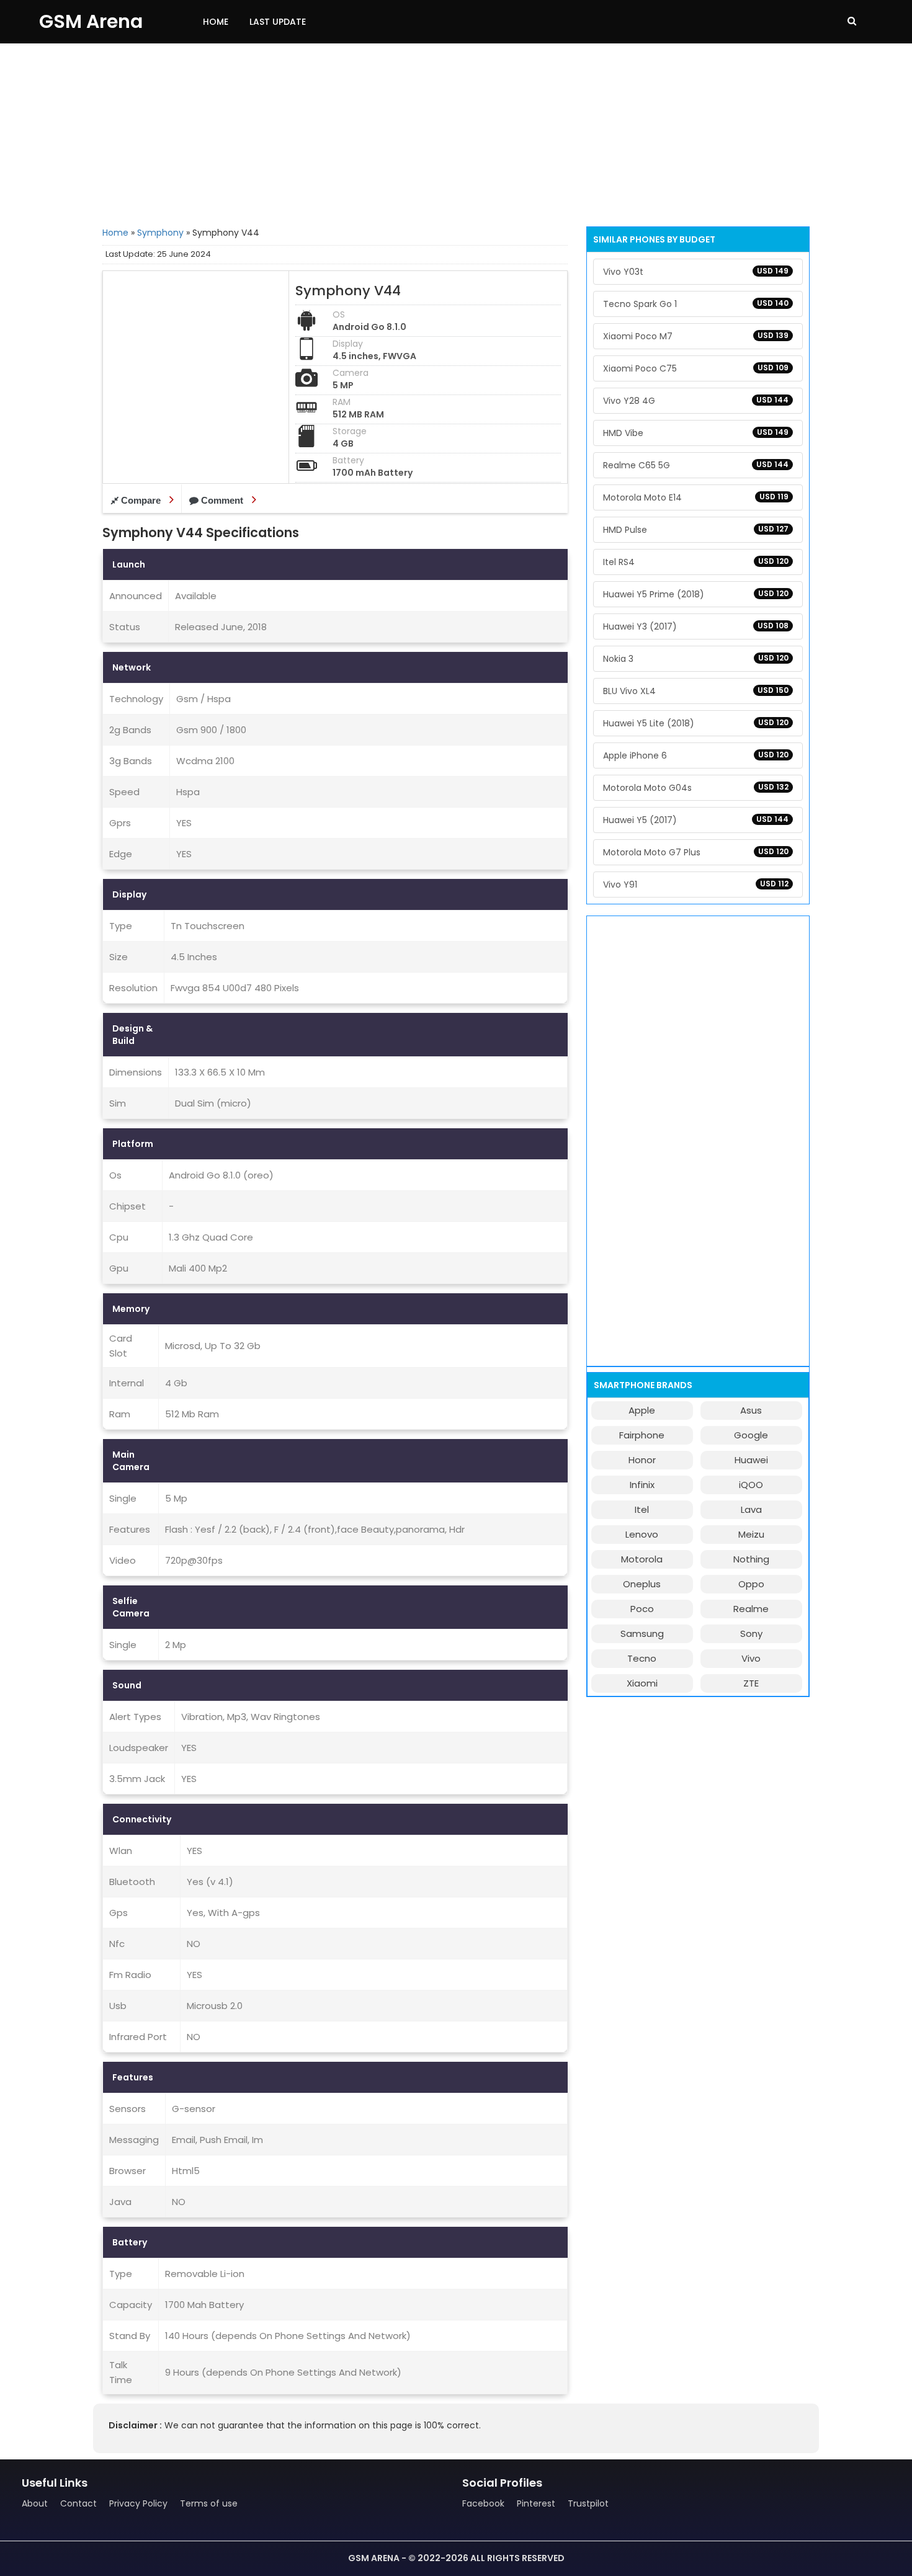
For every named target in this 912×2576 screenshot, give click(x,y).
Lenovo (642, 1534)
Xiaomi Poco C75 (696, 368)
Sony (751, 1633)
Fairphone (642, 1435)
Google (751, 1435)
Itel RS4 (696, 562)
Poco (642, 1609)
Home (216, 22)
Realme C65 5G (696, 465)
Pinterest (536, 2503)
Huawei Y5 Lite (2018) (696, 723)
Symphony (160, 233)
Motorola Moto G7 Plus (696, 852)
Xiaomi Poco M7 (696, 336)
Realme (751, 1609)
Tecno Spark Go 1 (696, 304)
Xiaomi (642, 1683)
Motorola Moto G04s (696, 788)
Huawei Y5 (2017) (696, 820)
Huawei (751, 1460)
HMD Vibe (696, 433)
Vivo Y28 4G (696, 401)
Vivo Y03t (696, 272)
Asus (751, 1410)
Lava (751, 1509)
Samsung (642, 1633)
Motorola (642, 1559)
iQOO (751, 1485)
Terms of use (209, 2503)
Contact (78, 2503)
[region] (456, 133)
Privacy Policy (138, 2503)
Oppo (751, 1584)
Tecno (642, 1658)
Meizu (751, 1534)
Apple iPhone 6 (696, 755)
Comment (222, 500)
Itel (642, 1509)
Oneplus (642, 1584)
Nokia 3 (696, 659)
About (35, 2503)
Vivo (751, 1658)
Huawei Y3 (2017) (696, 626)
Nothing (751, 1559)
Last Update (278, 22)
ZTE (751, 1683)
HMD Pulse (696, 530)
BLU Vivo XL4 (696, 691)
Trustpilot (588, 2503)
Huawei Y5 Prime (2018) (696, 594)
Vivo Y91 (696, 885)
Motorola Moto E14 (696, 497)
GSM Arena (91, 21)
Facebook (483, 2503)
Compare (141, 500)
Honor (642, 1460)
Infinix (642, 1485)
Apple (642, 1410)
